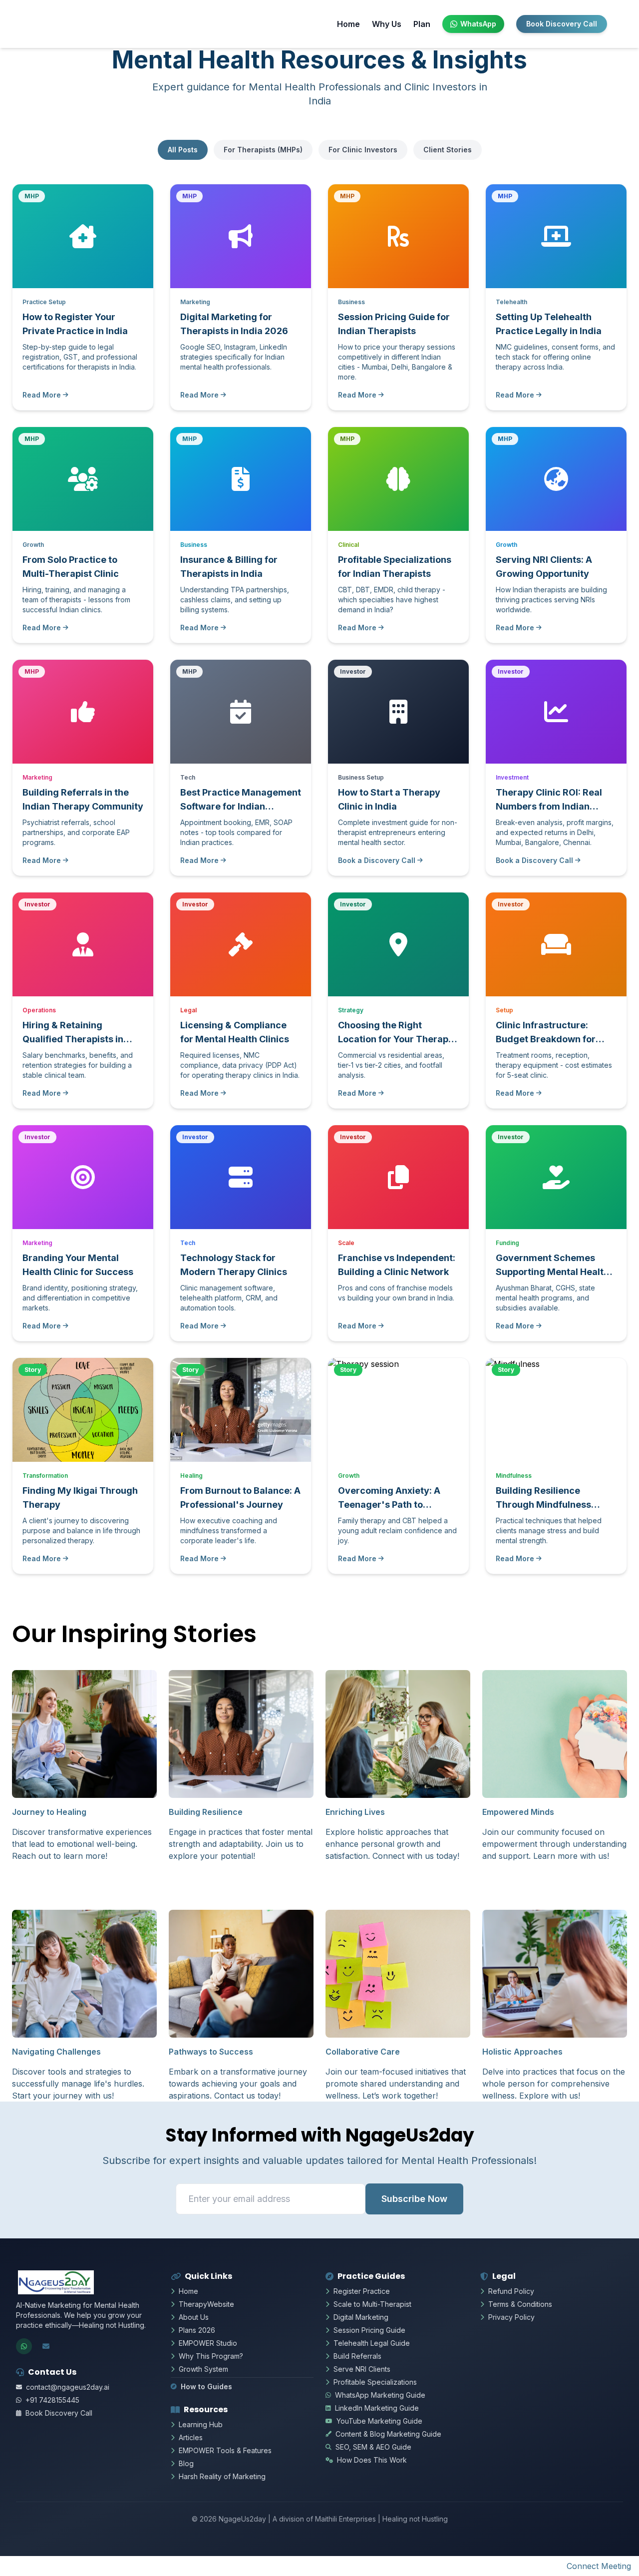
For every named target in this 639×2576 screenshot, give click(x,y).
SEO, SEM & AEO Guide (373, 2447)
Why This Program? (211, 2356)
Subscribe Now (414, 2199)
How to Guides (206, 2386)
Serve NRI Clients (362, 2369)
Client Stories (448, 150)
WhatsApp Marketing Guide (380, 2395)
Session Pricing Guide (369, 2330)
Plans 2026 (197, 2330)
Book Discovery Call (562, 24)
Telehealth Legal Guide (372, 2343)
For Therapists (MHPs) (263, 150)
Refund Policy (511, 2291)
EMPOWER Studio (208, 2343)
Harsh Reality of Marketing (222, 2476)
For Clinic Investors (363, 150)
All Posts (183, 150)
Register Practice (362, 2291)
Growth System (203, 2369)
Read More (42, 395)
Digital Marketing (361, 2317)
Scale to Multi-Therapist (372, 2304)
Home (348, 24)
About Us (194, 2317)
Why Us (387, 24)
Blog (186, 2463)
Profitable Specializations (375, 2382)
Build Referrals (357, 2356)
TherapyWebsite (206, 2304)
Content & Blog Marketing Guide (388, 2434)
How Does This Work (372, 2460)
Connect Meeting (599, 2566)
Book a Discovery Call (377, 860)
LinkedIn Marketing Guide (377, 2408)
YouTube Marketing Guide (379, 2421)
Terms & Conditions (520, 2304)
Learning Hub (201, 2424)
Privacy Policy (511, 2317)
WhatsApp (478, 24)
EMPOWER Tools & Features (225, 2450)
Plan (422, 24)
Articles (191, 2437)
